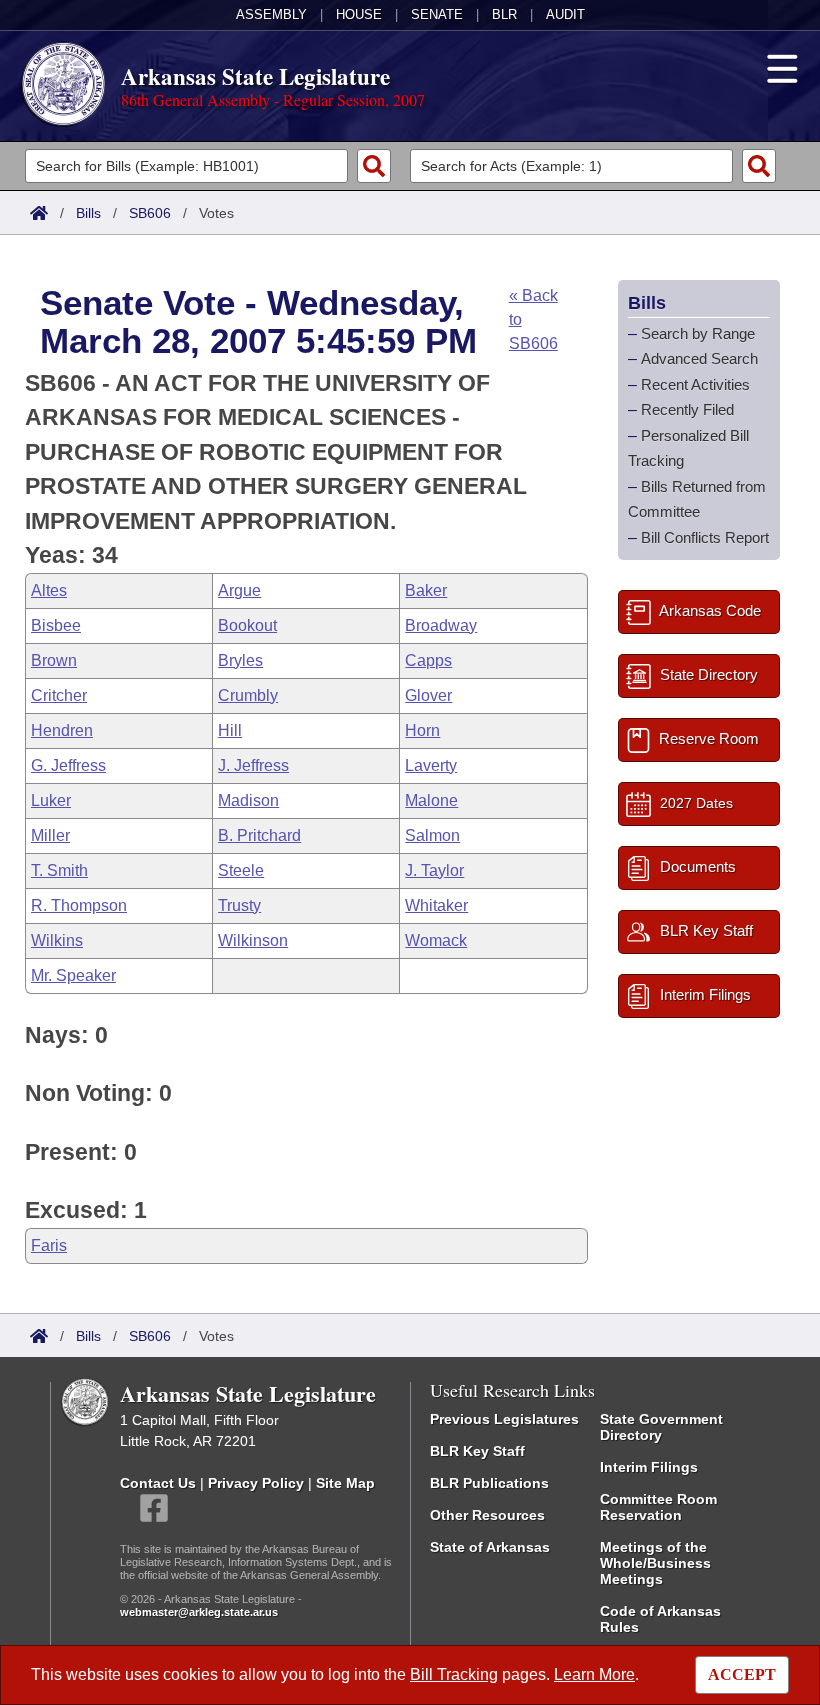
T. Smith (59, 870)
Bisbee (56, 625)
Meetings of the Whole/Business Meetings (655, 1563)
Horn (422, 730)
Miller (50, 835)
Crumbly (248, 695)
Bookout (247, 625)
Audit (565, 14)
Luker (51, 800)
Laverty (431, 765)
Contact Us (158, 1483)
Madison (248, 800)
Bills (88, 213)
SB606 (150, 213)
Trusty (239, 905)
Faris (49, 1245)
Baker (426, 590)
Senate (437, 14)
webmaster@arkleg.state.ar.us (199, 1612)
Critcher (59, 695)
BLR (504, 14)
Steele (241, 870)
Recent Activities (695, 384)
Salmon (432, 835)
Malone (431, 800)
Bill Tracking (454, 1674)
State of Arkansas (490, 1547)
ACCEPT (742, 1674)
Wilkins (57, 940)
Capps (428, 660)
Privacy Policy (256, 1483)
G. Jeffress (68, 765)
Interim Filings (649, 1467)
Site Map (345, 1483)
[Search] (374, 166)
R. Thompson (79, 905)
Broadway (441, 625)
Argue (239, 590)
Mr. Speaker (73, 975)
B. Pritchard (259, 835)
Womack (436, 940)
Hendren (62, 730)
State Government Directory (661, 1427)
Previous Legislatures (504, 1419)
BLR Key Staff (477, 1451)
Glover (428, 695)
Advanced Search (699, 358)
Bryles (240, 660)
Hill (230, 730)
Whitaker (436, 905)
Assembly (271, 14)
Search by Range (698, 333)
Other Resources (487, 1515)
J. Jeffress (253, 765)
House (359, 14)
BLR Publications (489, 1483)
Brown (54, 660)
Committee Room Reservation (658, 1507)
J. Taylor (434, 870)
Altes (49, 590)
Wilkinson (253, 940)
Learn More (594, 1674)
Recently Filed (687, 409)
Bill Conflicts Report (705, 537)
